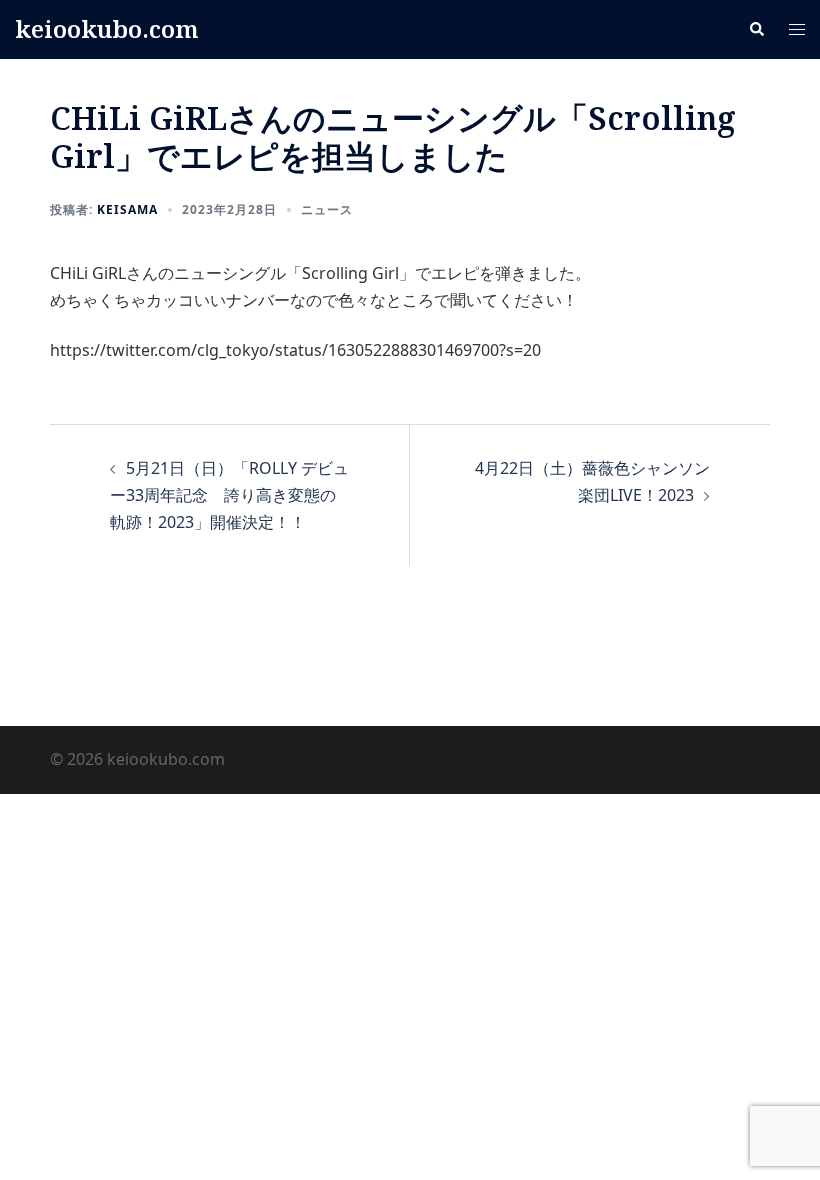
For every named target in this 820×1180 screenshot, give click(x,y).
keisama (127, 209)
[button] (756, 29)
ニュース (327, 209)
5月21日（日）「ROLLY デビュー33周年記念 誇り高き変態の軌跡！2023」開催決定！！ (229, 495)
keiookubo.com (107, 28)
